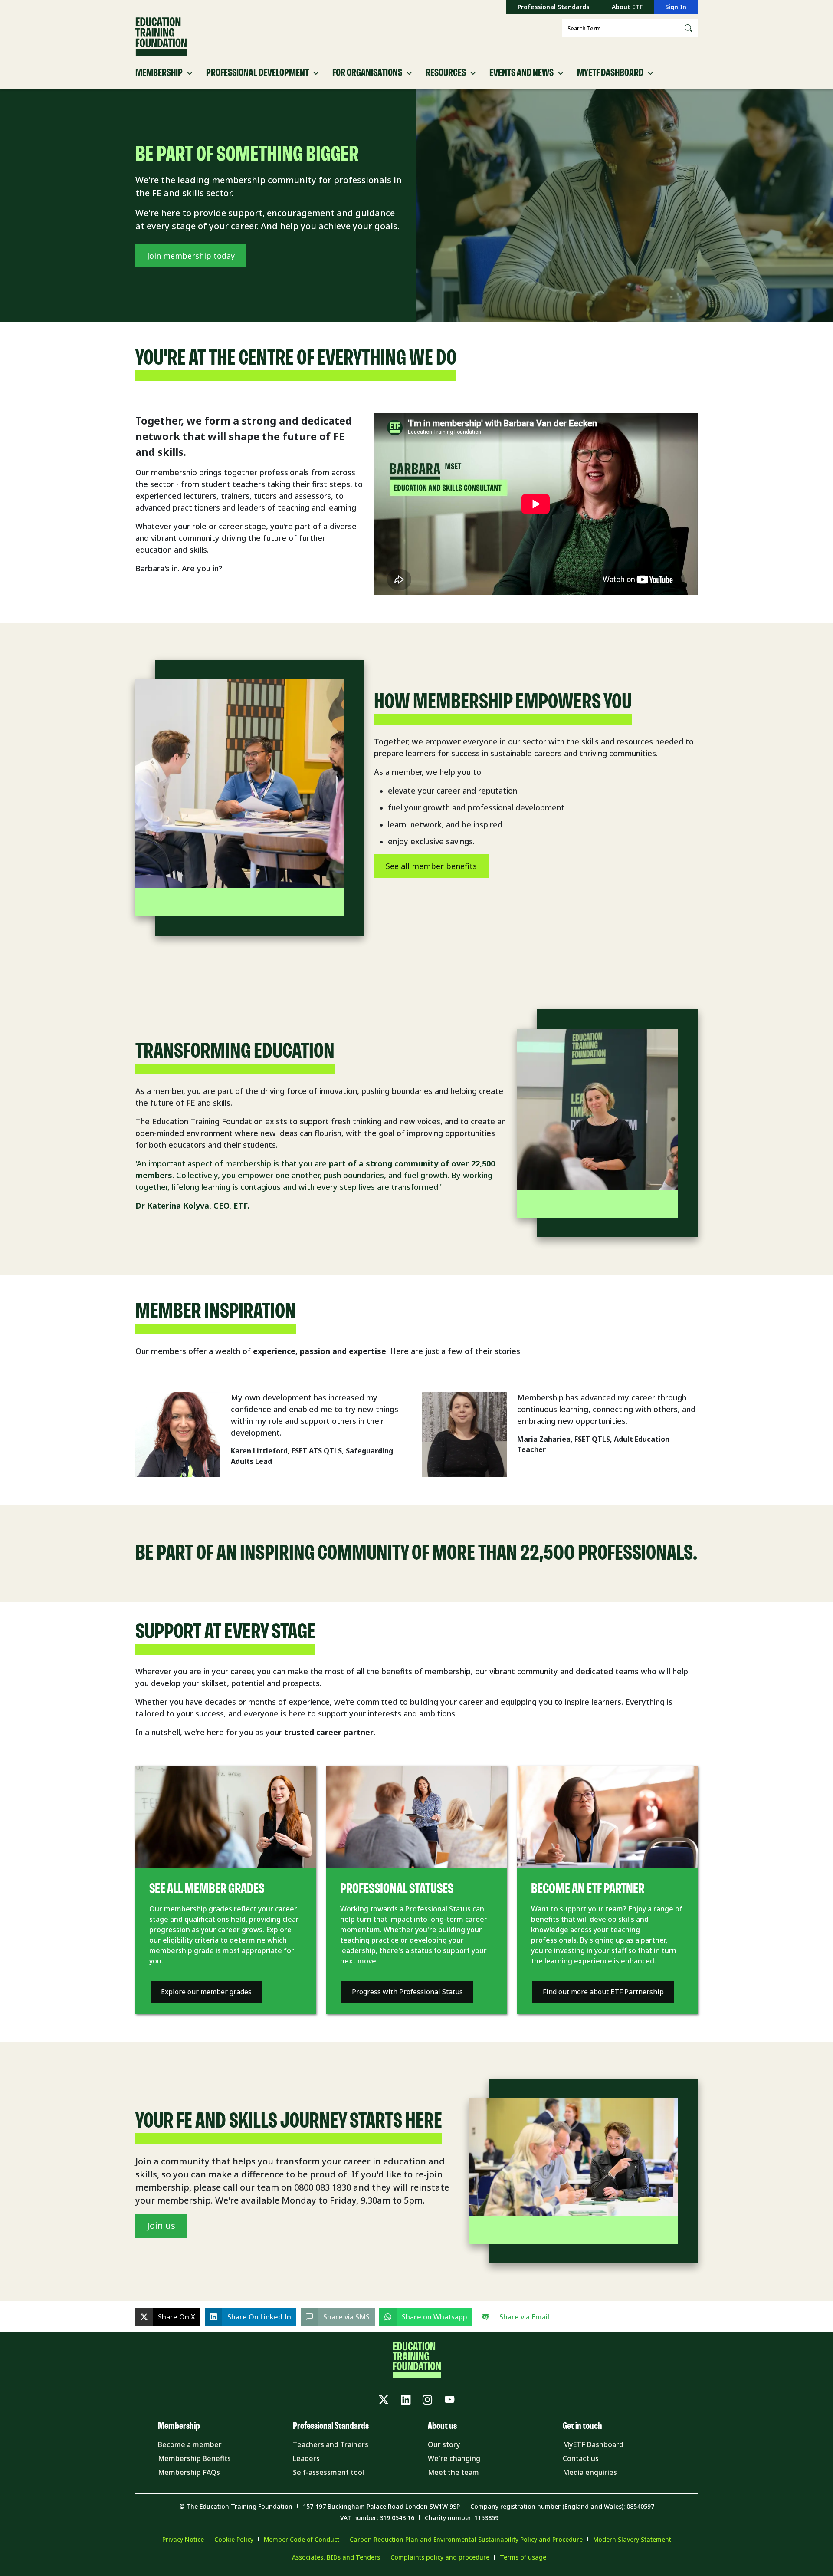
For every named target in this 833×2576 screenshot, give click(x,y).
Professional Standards (553, 7)
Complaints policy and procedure (440, 2557)
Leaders (306, 2458)
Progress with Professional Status (407, 1992)
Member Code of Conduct (302, 2539)
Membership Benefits (194, 2458)
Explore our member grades (206, 1992)
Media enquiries (590, 2472)
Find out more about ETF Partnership (603, 1992)
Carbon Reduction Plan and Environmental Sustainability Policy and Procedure (466, 2539)
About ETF (627, 7)
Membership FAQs (189, 2472)
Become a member (190, 2444)
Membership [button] (159, 73)
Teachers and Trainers (331, 2444)
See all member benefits (431, 866)
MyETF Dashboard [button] (610, 73)
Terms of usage (523, 2557)
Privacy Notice (183, 2539)
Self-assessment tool (328, 2472)
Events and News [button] (521, 73)
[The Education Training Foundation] (161, 37)
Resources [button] (446, 73)
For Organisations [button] (367, 73)
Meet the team (453, 2472)
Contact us (581, 2458)
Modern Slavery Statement (632, 2539)
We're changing (454, 2458)
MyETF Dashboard (593, 2444)
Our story (444, 2444)
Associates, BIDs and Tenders (336, 2557)
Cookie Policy (234, 2539)
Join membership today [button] (191, 256)
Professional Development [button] (257, 73)
